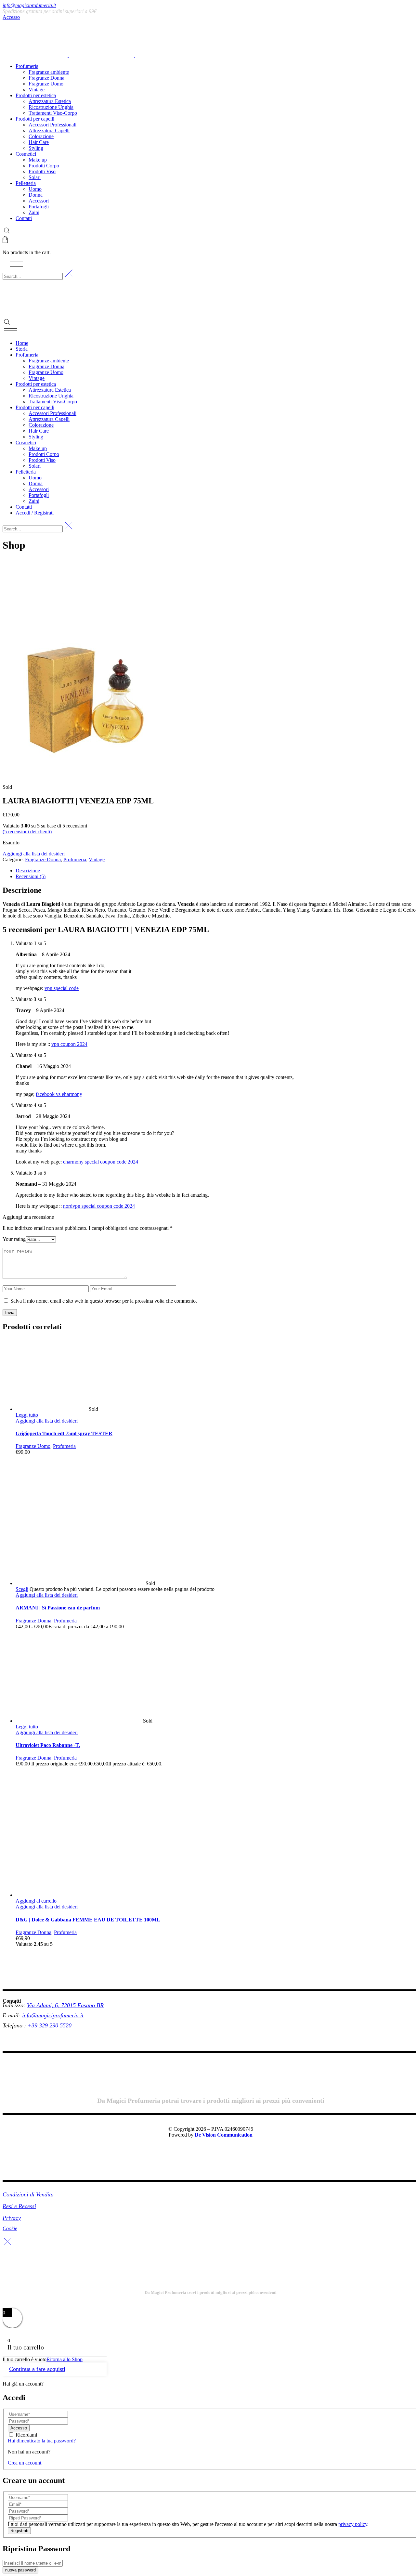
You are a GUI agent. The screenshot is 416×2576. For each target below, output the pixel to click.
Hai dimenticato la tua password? (42, 2441)
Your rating (14, 1239)
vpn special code (62, 988)
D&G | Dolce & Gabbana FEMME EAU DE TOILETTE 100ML (88, 1920)
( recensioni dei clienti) (27, 832)
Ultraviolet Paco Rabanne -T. (48, 1745)
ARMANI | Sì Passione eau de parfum (58, 1608)
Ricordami (26, 2435)
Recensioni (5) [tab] (31, 876)
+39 (33, 2025)
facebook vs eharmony (59, 1094)
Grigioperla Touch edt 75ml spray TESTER (64, 1433)
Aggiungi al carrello (36, 1901)
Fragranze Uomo (33, 1446)
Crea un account (25, 2463)
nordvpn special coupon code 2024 (99, 1206)
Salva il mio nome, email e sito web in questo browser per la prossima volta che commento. (104, 1301)
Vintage (97, 859)
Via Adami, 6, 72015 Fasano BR (65, 2005)
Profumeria (75, 859)
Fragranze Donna (43, 859)
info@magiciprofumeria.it (29, 5)
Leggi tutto (27, 1415)
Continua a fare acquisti (37, 2369)
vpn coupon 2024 (69, 1044)
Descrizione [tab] (28, 871)
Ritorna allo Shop (65, 2359)
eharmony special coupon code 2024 (101, 1162)
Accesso (11, 17)
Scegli (22, 1589)
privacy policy (353, 2524)
